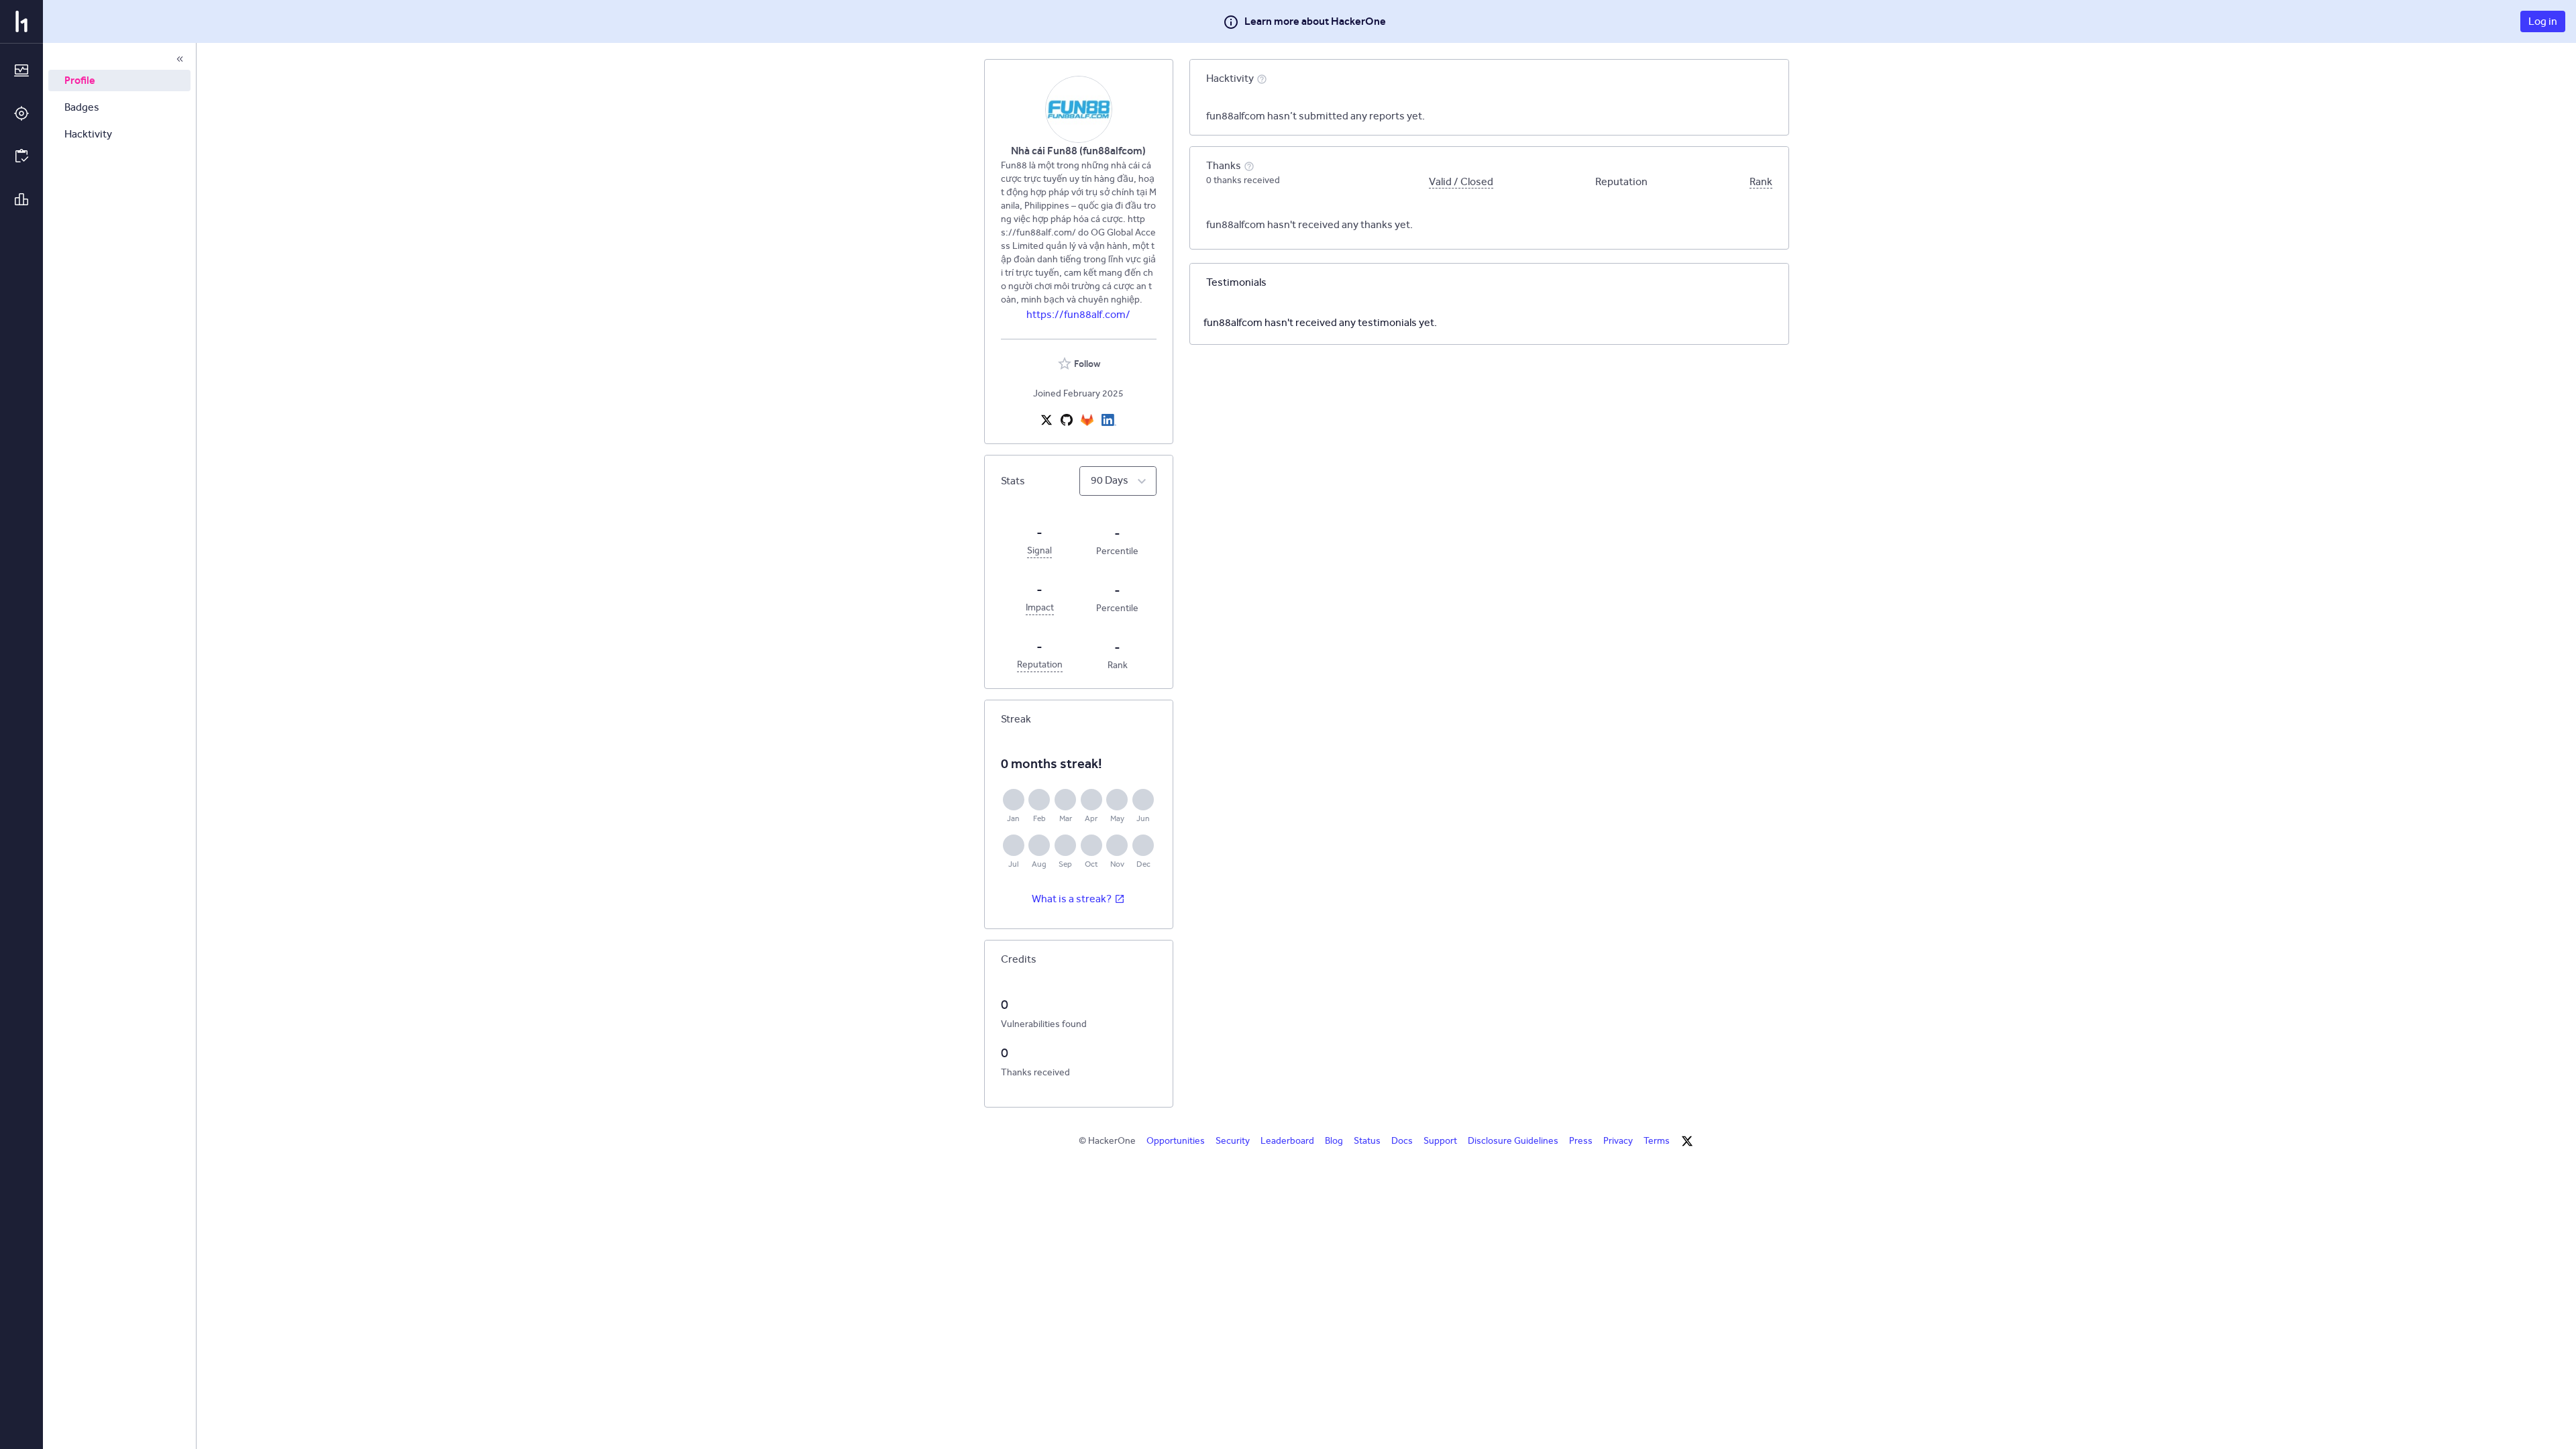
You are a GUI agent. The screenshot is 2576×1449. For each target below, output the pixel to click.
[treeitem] (119, 80)
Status (1367, 1141)
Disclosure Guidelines (1513, 1141)
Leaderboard (1287, 1141)
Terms (1657, 1141)
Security (1233, 1141)
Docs (1402, 1141)
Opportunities (1176, 1141)
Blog (1334, 1141)
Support (1440, 1141)
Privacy (1618, 1141)
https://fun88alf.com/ (1078, 314)
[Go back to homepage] (21, 21)
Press (1581, 1141)
